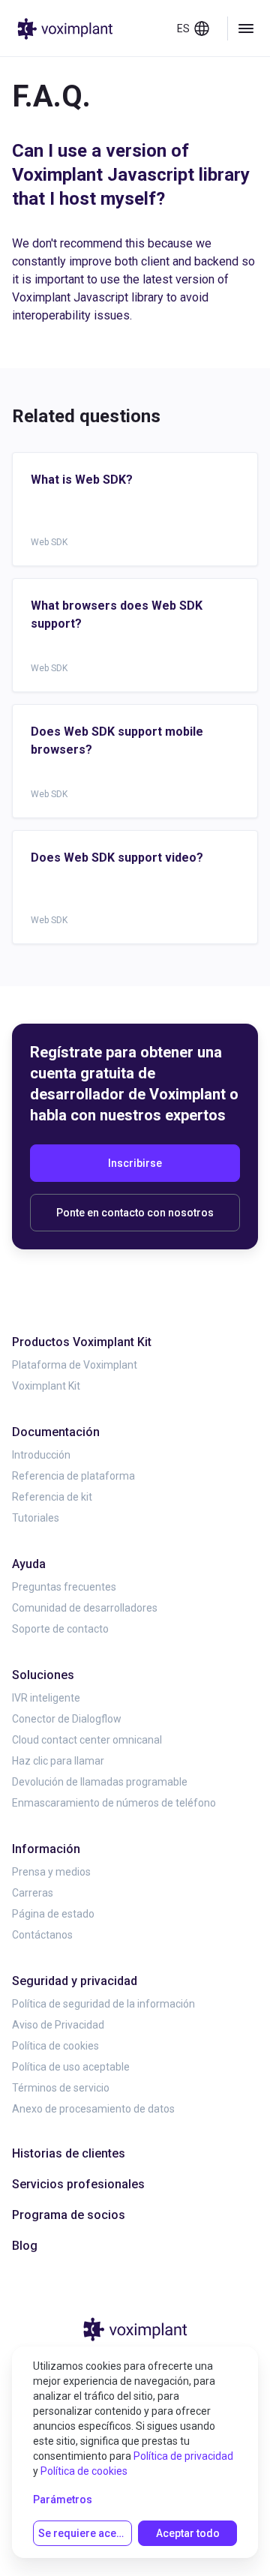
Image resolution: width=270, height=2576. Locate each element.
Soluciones (43, 1675)
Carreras (33, 1893)
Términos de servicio (61, 2088)
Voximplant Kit (46, 1386)
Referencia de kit (52, 1497)
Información (46, 1849)
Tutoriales (36, 1518)
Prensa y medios (51, 1872)
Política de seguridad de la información (103, 2004)
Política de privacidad (183, 2456)
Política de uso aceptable (71, 2067)
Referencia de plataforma (73, 1476)
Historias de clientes (69, 2153)
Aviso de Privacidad (58, 2025)
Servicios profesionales (78, 2184)
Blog (25, 2246)
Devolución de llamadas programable (100, 1782)
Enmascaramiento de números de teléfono (114, 1803)
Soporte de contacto (60, 1629)
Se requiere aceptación (85, 2533)
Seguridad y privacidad (75, 1981)
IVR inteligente (46, 1698)
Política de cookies (55, 2046)
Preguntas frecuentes (64, 1587)
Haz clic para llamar (58, 1761)
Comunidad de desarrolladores (85, 1608)
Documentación (56, 1432)
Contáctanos (42, 1935)
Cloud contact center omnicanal (87, 1740)
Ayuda (29, 1564)
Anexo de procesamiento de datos (93, 2109)
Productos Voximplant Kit (82, 1342)
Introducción (41, 1455)
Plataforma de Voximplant (75, 1365)
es (183, 28)
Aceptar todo (188, 2533)
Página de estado (53, 1914)
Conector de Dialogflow (67, 1719)
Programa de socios (69, 2215)
